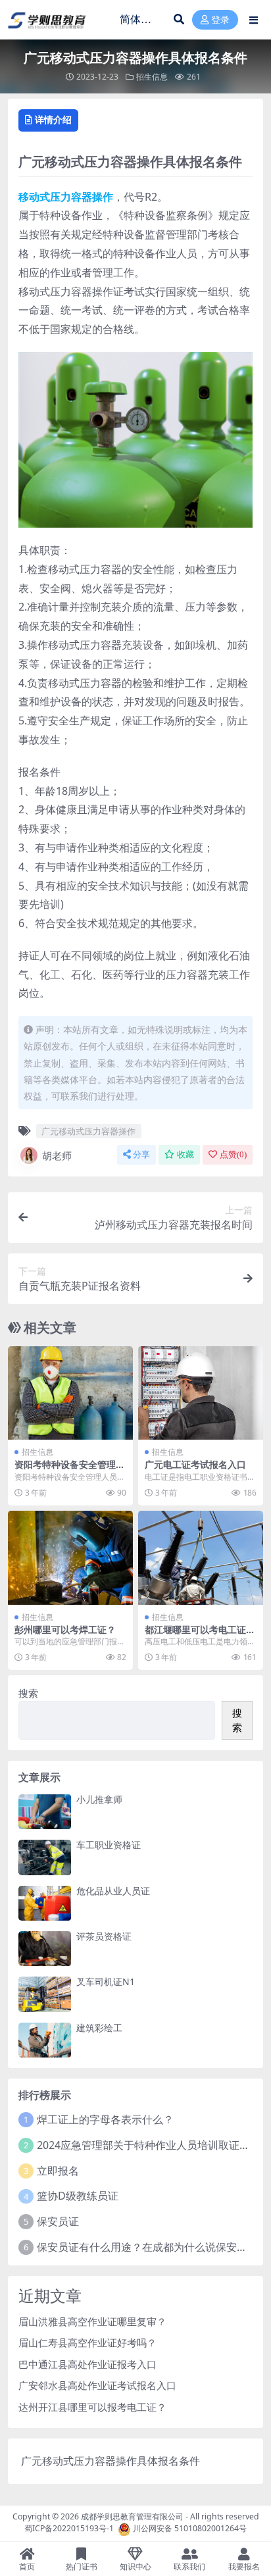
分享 (141, 1154)
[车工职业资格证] (45, 1857)
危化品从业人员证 (113, 1891)
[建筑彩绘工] (45, 2040)
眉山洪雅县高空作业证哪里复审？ (92, 2321)
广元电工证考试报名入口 (195, 1464)
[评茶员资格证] (45, 1949)
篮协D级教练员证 (78, 2196)
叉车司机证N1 (106, 1982)
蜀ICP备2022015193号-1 (69, 2529)
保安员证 (58, 2221)
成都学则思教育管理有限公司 (132, 2516)
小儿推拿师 (99, 1799)
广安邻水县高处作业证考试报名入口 (97, 2385)
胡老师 (57, 1155)
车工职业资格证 (109, 1845)
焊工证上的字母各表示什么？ (105, 2119)
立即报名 (58, 2171)
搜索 (28, 1693)
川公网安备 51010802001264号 (190, 2529)
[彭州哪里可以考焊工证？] (70, 1558)
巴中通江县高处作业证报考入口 (87, 2364)
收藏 (185, 1154)
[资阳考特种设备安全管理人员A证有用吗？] (70, 1393)
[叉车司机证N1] (45, 1994)
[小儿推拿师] (45, 1812)
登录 (220, 20)
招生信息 (152, 77)
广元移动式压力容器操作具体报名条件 (111, 2461)
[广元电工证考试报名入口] (201, 1393)
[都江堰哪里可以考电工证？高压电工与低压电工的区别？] (201, 1558)
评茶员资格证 (104, 1936)
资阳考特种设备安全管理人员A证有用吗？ (70, 1470)
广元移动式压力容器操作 (88, 1131)
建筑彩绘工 (99, 2028)
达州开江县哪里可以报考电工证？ (92, 2407)
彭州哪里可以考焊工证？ (65, 1629)
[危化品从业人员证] (45, 1903)
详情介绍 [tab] (53, 119)
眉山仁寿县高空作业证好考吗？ (87, 2342)
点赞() (233, 1154)
